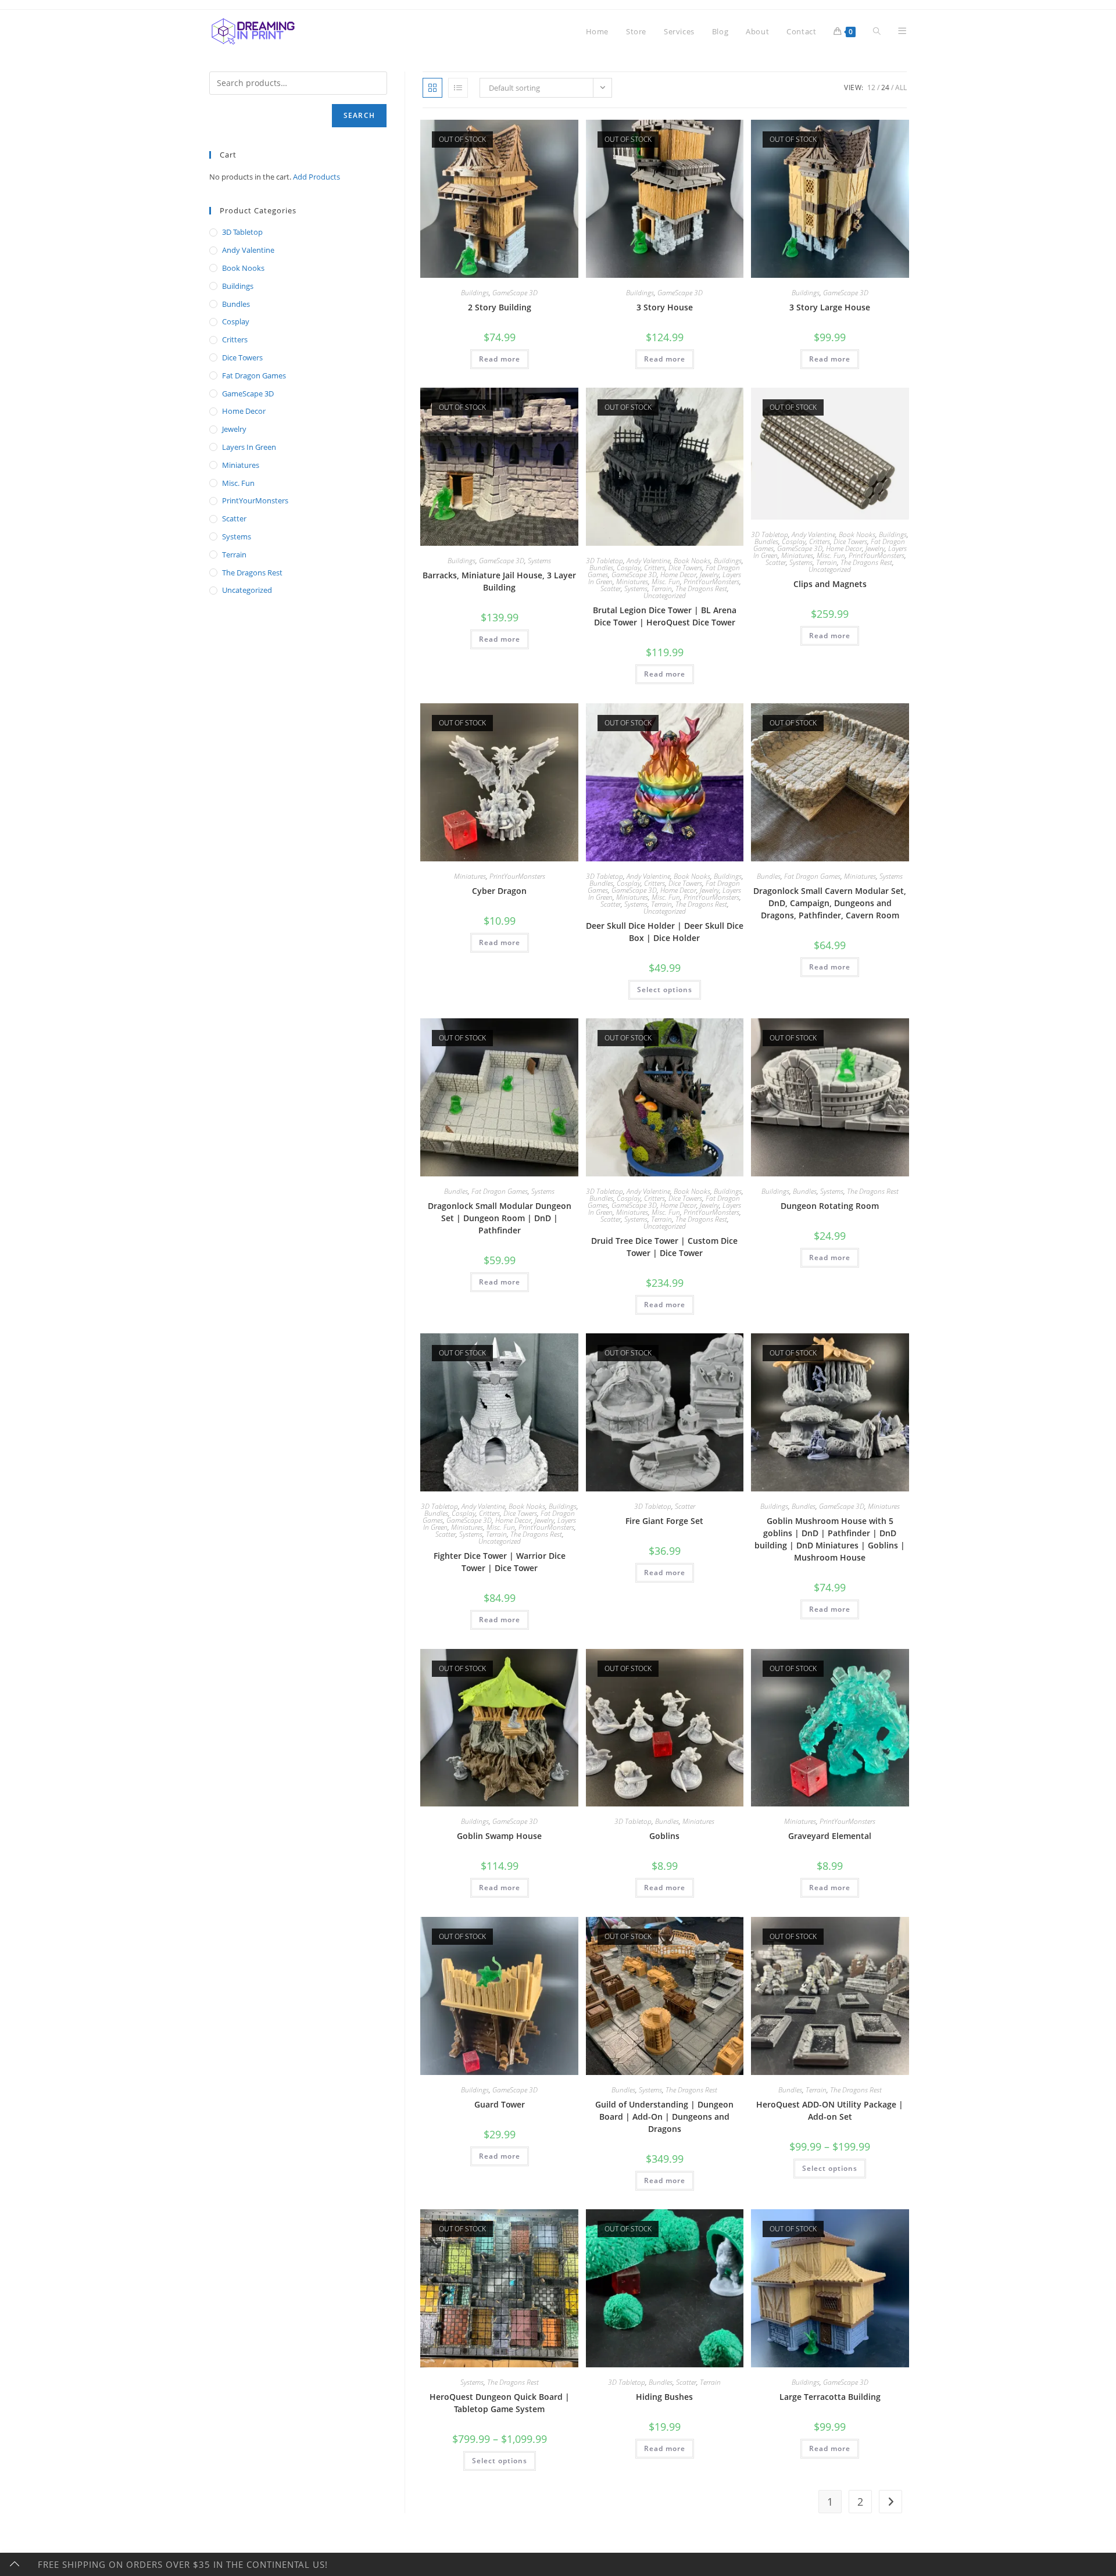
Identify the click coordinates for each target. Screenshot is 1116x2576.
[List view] (458, 88)
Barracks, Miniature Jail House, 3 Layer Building (499, 581)
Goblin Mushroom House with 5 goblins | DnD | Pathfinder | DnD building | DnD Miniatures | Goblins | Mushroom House (830, 1539)
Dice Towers (685, 568)
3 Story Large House (830, 307)
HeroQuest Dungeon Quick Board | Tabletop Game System (500, 2403)
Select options (665, 990)
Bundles (601, 568)
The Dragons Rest (701, 588)
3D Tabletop (604, 561)
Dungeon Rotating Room (830, 1206)
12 (871, 87)
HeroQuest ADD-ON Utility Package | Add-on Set (830, 2110)
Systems (539, 561)
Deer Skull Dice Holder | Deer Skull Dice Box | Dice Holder (665, 932)
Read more (500, 359)
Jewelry (709, 575)
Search (359, 115)
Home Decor (678, 575)
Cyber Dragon (499, 891)
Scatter (611, 588)
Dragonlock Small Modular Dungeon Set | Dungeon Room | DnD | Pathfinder (500, 1218)
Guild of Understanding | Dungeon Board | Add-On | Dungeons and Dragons (664, 2117)
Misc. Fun (666, 582)
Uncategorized (665, 595)
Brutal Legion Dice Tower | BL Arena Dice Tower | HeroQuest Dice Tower (665, 616)
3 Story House (665, 307)
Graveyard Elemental (830, 1836)
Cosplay (629, 568)
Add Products (316, 177)
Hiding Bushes (664, 2397)
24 (885, 87)
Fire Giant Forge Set (664, 1521)
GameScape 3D (515, 293)
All (901, 87)
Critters (654, 568)
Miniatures (632, 582)
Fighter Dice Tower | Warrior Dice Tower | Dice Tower (500, 1562)
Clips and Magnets (830, 584)
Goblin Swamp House (499, 1836)
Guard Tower (500, 2104)
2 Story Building (500, 307)
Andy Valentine (648, 561)
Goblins (664, 1836)
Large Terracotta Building (830, 2397)
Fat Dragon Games (812, 876)
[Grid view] (432, 88)
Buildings (475, 293)
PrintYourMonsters (711, 582)
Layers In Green (249, 447)
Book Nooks (692, 561)
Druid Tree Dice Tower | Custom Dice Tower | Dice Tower (664, 1247)
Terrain (661, 588)
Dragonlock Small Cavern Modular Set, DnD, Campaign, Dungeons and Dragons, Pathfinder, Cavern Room (830, 903)
